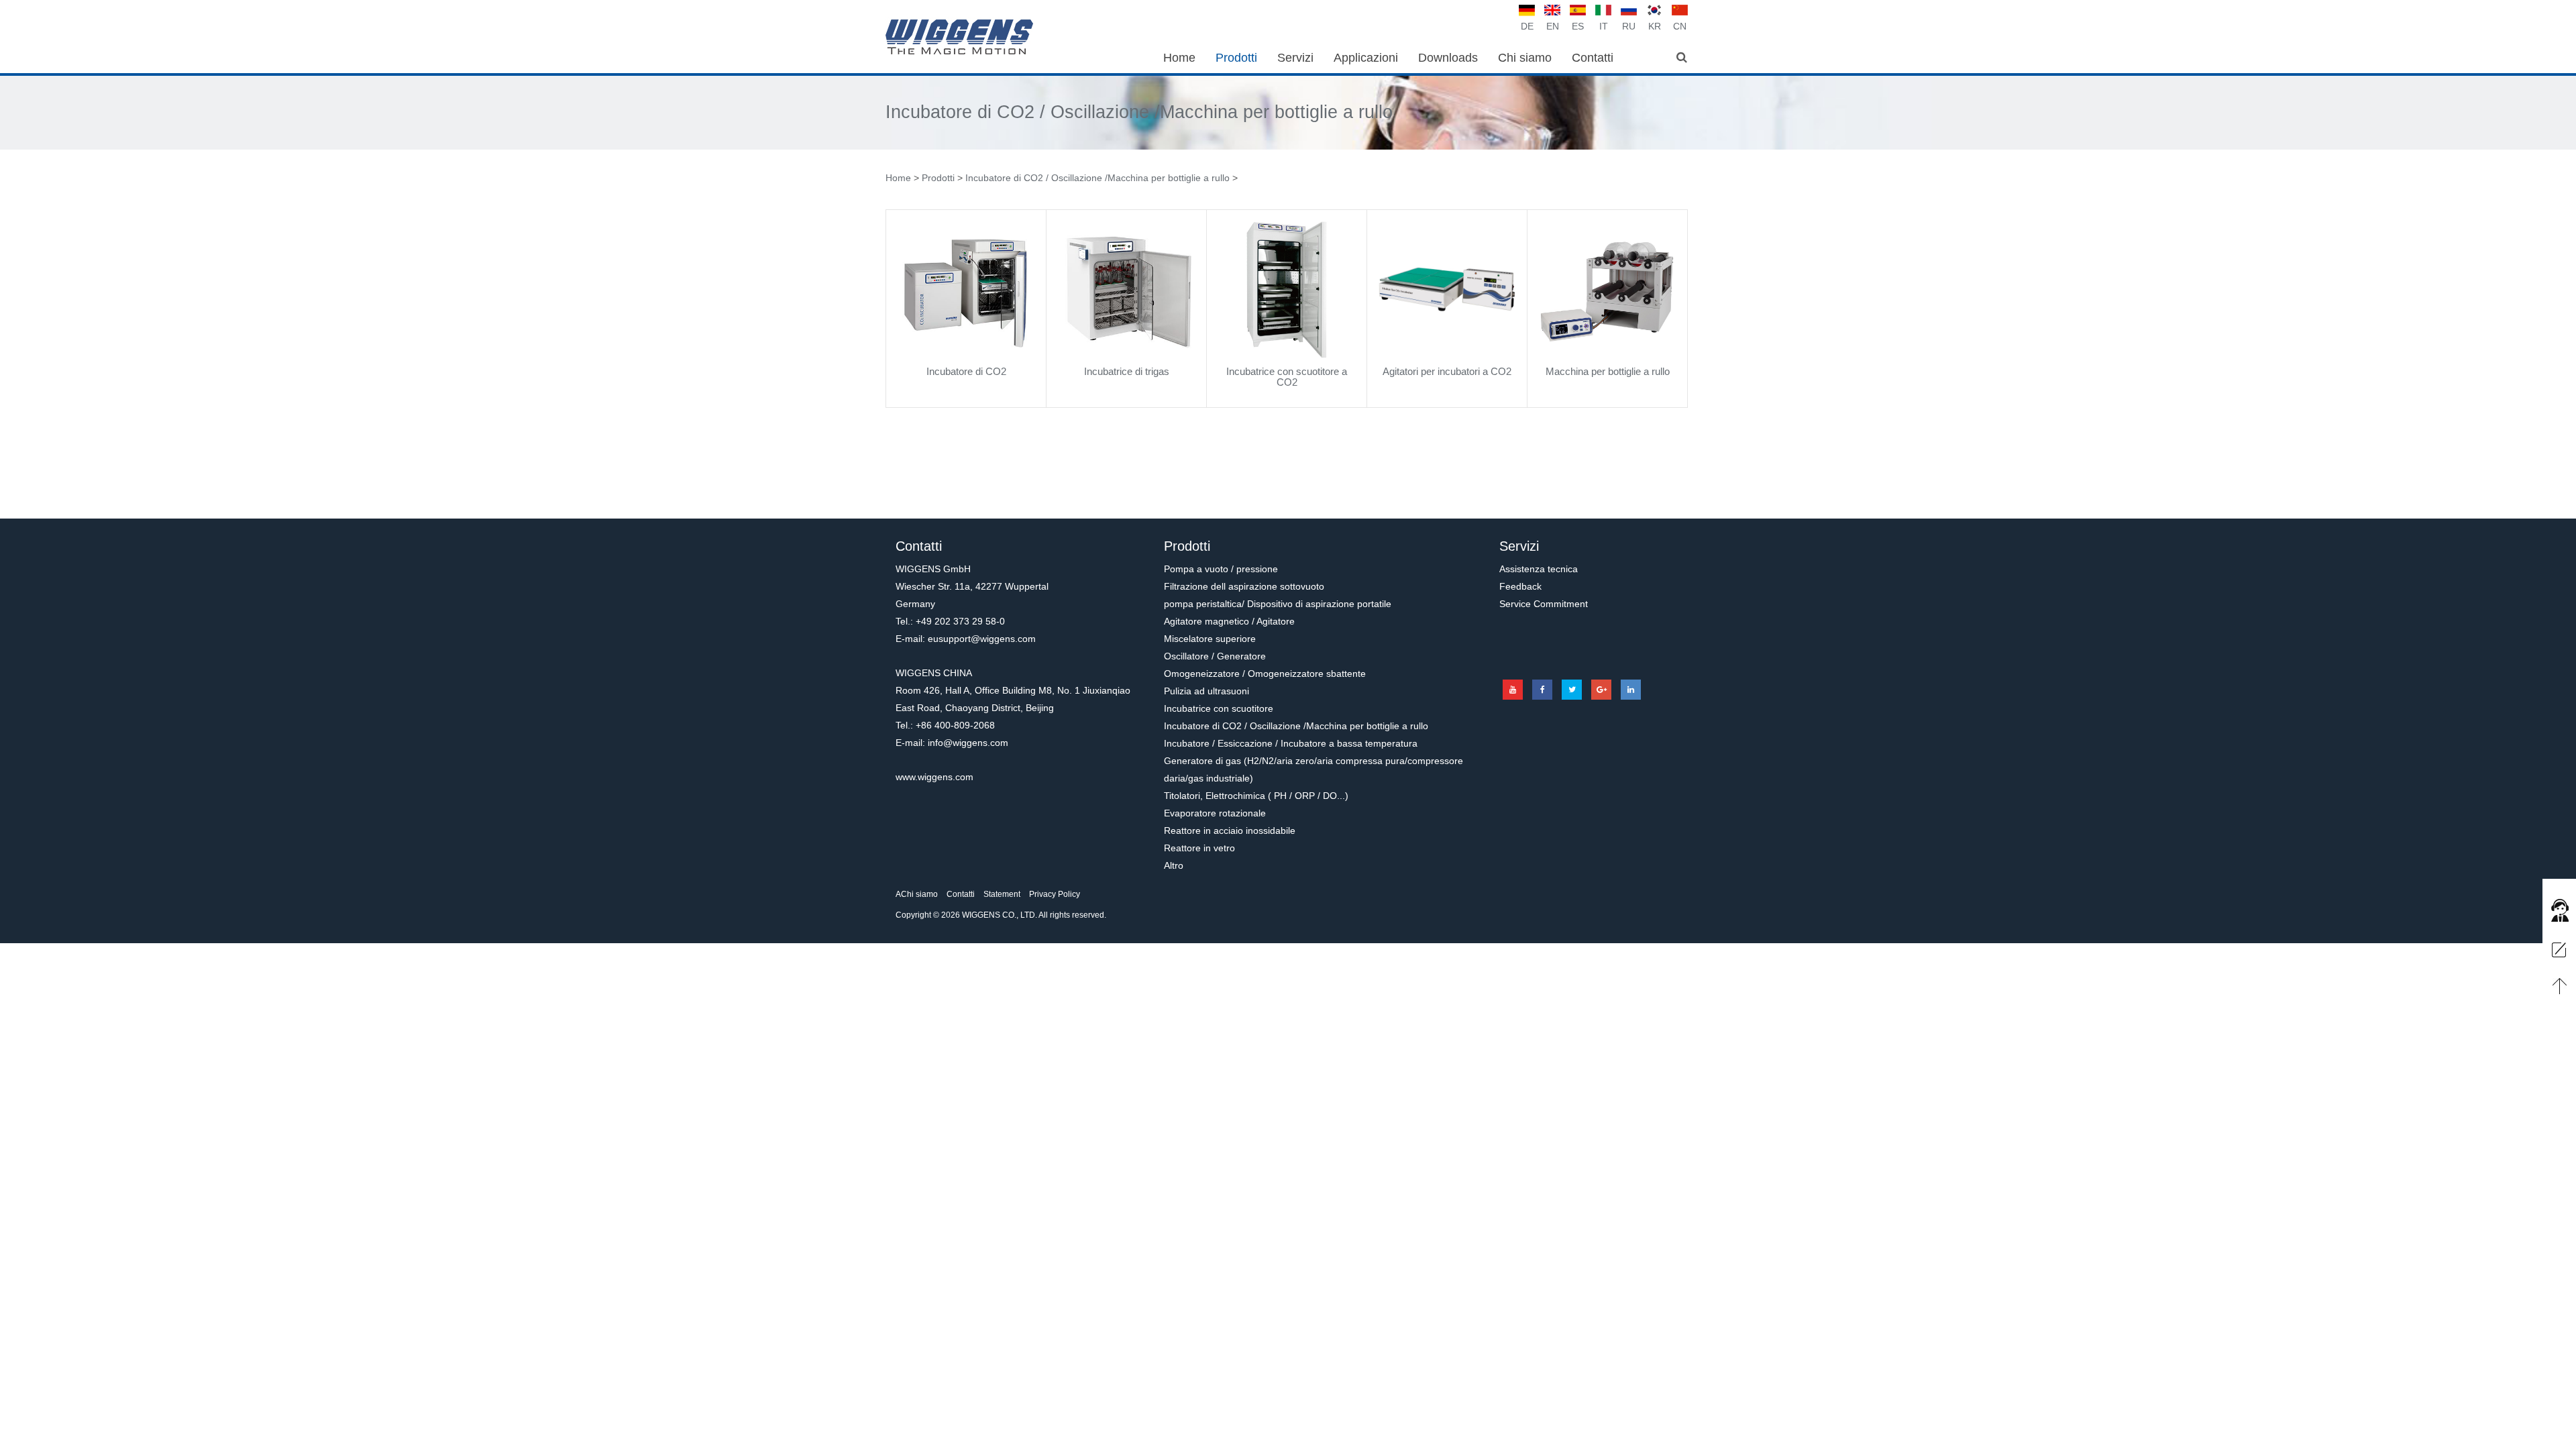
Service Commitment (1544, 604)
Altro (1174, 865)
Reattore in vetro (1199, 848)
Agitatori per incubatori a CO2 (1447, 371)
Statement (1002, 894)
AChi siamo (917, 894)
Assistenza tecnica (1539, 569)
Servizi (1519, 546)
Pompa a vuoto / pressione (1221, 569)
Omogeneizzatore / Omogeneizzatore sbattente (1265, 674)
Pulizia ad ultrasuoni (1206, 691)
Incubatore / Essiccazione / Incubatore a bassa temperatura (1291, 743)
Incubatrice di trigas (1127, 371)
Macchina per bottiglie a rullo (1608, 371)
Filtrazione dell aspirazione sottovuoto (1244, 586)
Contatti (961, 894)
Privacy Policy (1055, 894)
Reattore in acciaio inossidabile (1230, 830)
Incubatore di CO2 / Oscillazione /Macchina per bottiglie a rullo (1139, 112)
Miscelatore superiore (1210, 639)
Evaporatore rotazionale (1215, 813)
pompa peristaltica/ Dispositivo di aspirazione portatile (1278, 604)
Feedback (1520, 586)
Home (898, 178)
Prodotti (938, 178)
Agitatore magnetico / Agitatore (1229, 621)
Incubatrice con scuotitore (1219, 708)
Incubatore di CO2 (966, 371)
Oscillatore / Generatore (1215, 656)
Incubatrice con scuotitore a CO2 (1287, 377)
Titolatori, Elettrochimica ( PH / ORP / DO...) (1256, 796)
